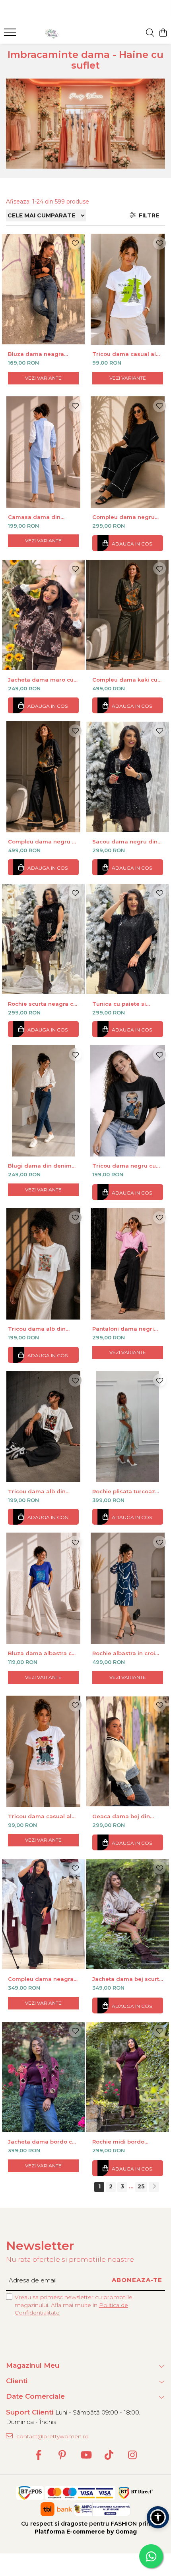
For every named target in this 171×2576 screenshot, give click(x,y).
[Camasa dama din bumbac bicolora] (43, 452)
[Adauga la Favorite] (75, 243)
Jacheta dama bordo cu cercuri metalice (42, 2142)
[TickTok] (109, 2455)
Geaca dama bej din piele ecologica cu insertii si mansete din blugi (124, 1816)
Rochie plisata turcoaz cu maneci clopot (124, 1491)
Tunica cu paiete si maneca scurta (119, 1004)
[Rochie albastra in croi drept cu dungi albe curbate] (128, 1588)
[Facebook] (39, 2455)
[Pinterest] (62, 2455)
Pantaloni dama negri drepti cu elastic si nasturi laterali (123, 1329)
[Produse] (11, 35)
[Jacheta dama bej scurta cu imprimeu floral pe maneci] (128, 1914)
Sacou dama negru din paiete (125, 841)
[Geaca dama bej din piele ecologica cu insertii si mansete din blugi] (128, 1751)
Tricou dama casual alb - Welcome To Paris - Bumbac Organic (126, 354)
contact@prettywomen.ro (52, 2436)
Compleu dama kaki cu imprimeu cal (125, 680)
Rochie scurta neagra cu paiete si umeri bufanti (42, 1004)
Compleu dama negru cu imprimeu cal (43, 841)
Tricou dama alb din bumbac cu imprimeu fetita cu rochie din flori (41, 1329)
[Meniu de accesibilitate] (158, 2517)
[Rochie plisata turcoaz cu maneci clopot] (128, 1426)
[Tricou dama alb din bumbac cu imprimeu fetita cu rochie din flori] (43, 1264)
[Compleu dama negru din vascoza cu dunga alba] (128, 452)
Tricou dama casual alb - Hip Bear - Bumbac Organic (42, 1816)
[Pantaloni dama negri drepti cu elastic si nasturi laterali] (128, 1264)
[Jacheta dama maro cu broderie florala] (43, 615)
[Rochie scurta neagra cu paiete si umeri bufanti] (43, 939)
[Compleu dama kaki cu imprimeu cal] (128, 615)
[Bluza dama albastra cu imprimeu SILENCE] (43, 1588)
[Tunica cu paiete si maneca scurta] (128, 939)
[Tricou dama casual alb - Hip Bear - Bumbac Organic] (43, 1751)
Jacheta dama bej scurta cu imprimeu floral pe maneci (127, 1979)
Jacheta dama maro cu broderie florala (41, 680)
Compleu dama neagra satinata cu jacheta (41, 1979)
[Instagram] (133, 2455)
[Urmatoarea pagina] (154, 2187)
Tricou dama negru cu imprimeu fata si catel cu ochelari (128, 1166)
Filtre (147, 215)
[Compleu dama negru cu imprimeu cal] (43, 777)
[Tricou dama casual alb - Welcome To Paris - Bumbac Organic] (128, 289)
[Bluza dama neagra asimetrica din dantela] (43, 289)
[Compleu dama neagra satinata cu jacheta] (43, 1914)
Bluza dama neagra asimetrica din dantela (40, 354)
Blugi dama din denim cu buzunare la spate (40, 1166)
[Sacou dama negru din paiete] (128, 777)
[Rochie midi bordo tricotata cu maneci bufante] (128, 2077)
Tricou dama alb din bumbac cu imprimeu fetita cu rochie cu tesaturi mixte (38, 1491)
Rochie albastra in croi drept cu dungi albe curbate (124, 1653)
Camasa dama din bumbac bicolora (34, 517)
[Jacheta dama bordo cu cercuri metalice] (43, 2077)
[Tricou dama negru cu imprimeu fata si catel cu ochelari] (128, 1101)
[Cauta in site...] (150, 33)
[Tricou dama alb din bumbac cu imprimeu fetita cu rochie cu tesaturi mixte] (43, 1426)
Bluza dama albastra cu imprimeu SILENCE (42, 1653)
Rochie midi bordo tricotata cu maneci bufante (120, 2142)
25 (141, 2186)
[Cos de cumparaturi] (163, 33)
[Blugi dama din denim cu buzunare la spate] (43, 1101)
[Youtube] (86, 2455)
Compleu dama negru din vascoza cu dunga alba (124, 517)
